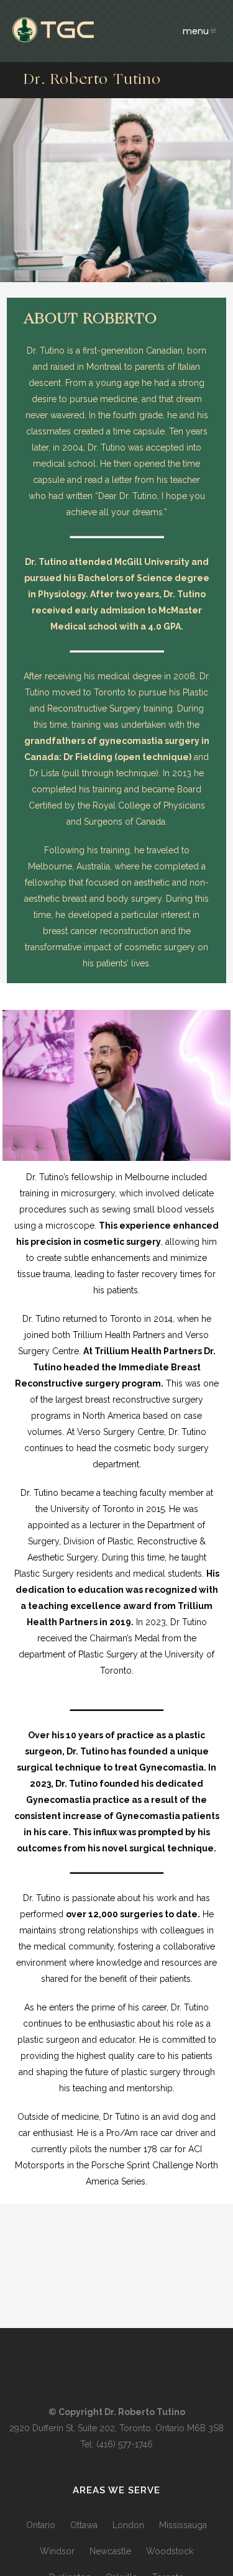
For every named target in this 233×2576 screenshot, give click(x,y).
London (128, 2525)
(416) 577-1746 (125, 2444)
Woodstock (170, 2551)
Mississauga (183, 2525)
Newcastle (110, 2551)
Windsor (57, 2551)
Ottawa (84, 2525)
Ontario (41, 2525)
